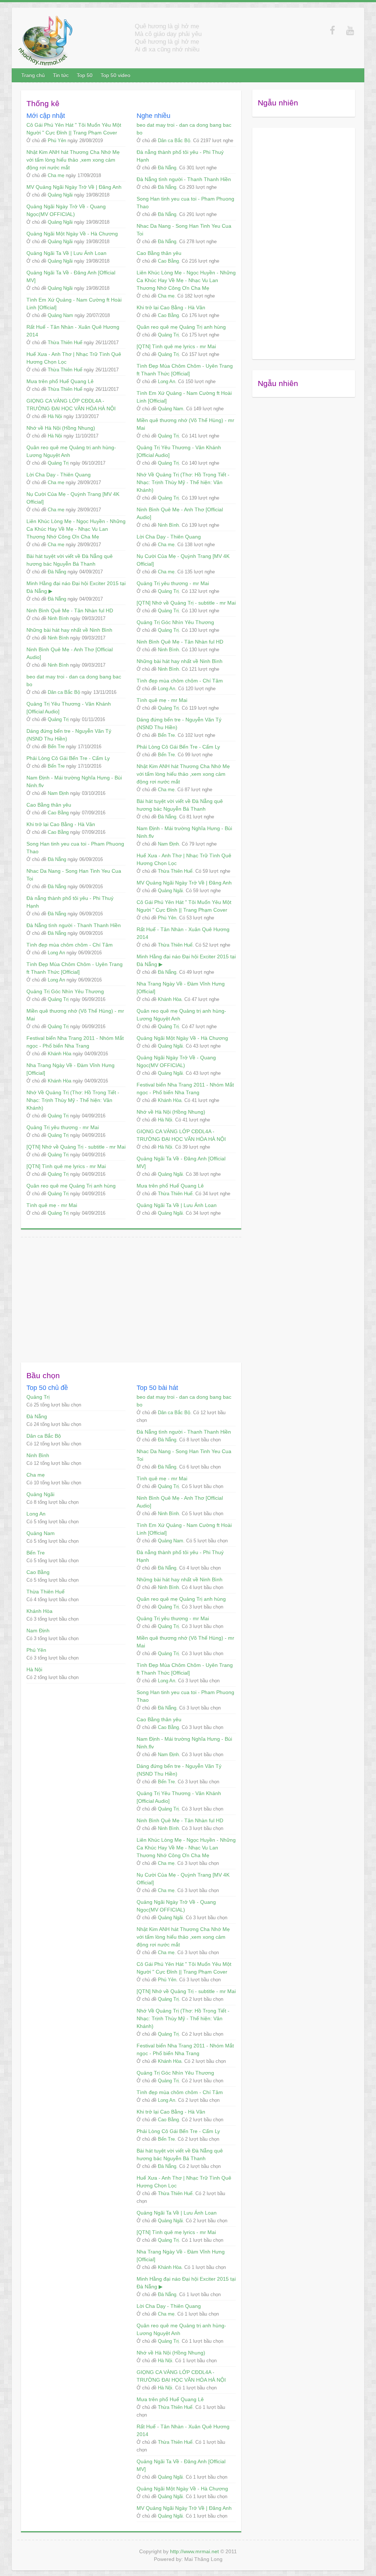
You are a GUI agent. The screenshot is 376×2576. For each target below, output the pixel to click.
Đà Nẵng (57, 572)
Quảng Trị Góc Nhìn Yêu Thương (65, 991)
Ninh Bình (58, 618)
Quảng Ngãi (60, 195)
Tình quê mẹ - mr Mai (52, 1205)
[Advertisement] (131, 1296)
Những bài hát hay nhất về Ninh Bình (69, 630)
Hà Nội (55, 416)
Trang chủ (33, 75)
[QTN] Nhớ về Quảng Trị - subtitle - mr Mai (76, 1147)
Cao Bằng (58, 813)
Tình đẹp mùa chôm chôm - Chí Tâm (70, 945)
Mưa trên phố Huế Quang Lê (60, 381)
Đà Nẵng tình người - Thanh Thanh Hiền (74, 925)
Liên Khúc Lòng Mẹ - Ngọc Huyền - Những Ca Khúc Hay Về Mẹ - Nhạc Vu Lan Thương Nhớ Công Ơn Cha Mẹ (76, 529)
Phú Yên (57, 140)
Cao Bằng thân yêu (49, 805)
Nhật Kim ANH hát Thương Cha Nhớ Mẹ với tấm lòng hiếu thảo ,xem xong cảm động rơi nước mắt (73, 160)
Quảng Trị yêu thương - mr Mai (63, 1127)
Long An (56, 953)
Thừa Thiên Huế (65, 343)
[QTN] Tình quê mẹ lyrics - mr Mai (66, 1166)
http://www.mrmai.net (194, 2551)
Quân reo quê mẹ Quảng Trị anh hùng (71, 1186)
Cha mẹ (56, 175)
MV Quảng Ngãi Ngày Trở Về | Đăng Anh (74, 187)
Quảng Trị (58, 463)
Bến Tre (56, 747)
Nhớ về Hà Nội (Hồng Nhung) (61, 428)
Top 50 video (115, 75)
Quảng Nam (60, 315)
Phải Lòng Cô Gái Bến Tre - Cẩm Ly (68, 758)
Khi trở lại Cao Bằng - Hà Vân (61, 824)
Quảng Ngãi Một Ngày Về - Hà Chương (72, 234)
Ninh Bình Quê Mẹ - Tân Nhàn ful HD (70, 610)
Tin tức (61, 75)
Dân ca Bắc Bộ (64, 692)
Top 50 (85, 75)
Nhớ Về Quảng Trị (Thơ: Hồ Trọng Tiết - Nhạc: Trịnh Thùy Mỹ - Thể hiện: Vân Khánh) (73, 1100)
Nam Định (58, 793)
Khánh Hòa (59, 1054)
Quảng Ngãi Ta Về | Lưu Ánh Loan (66, 253)
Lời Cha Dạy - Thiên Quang (59, 475)
